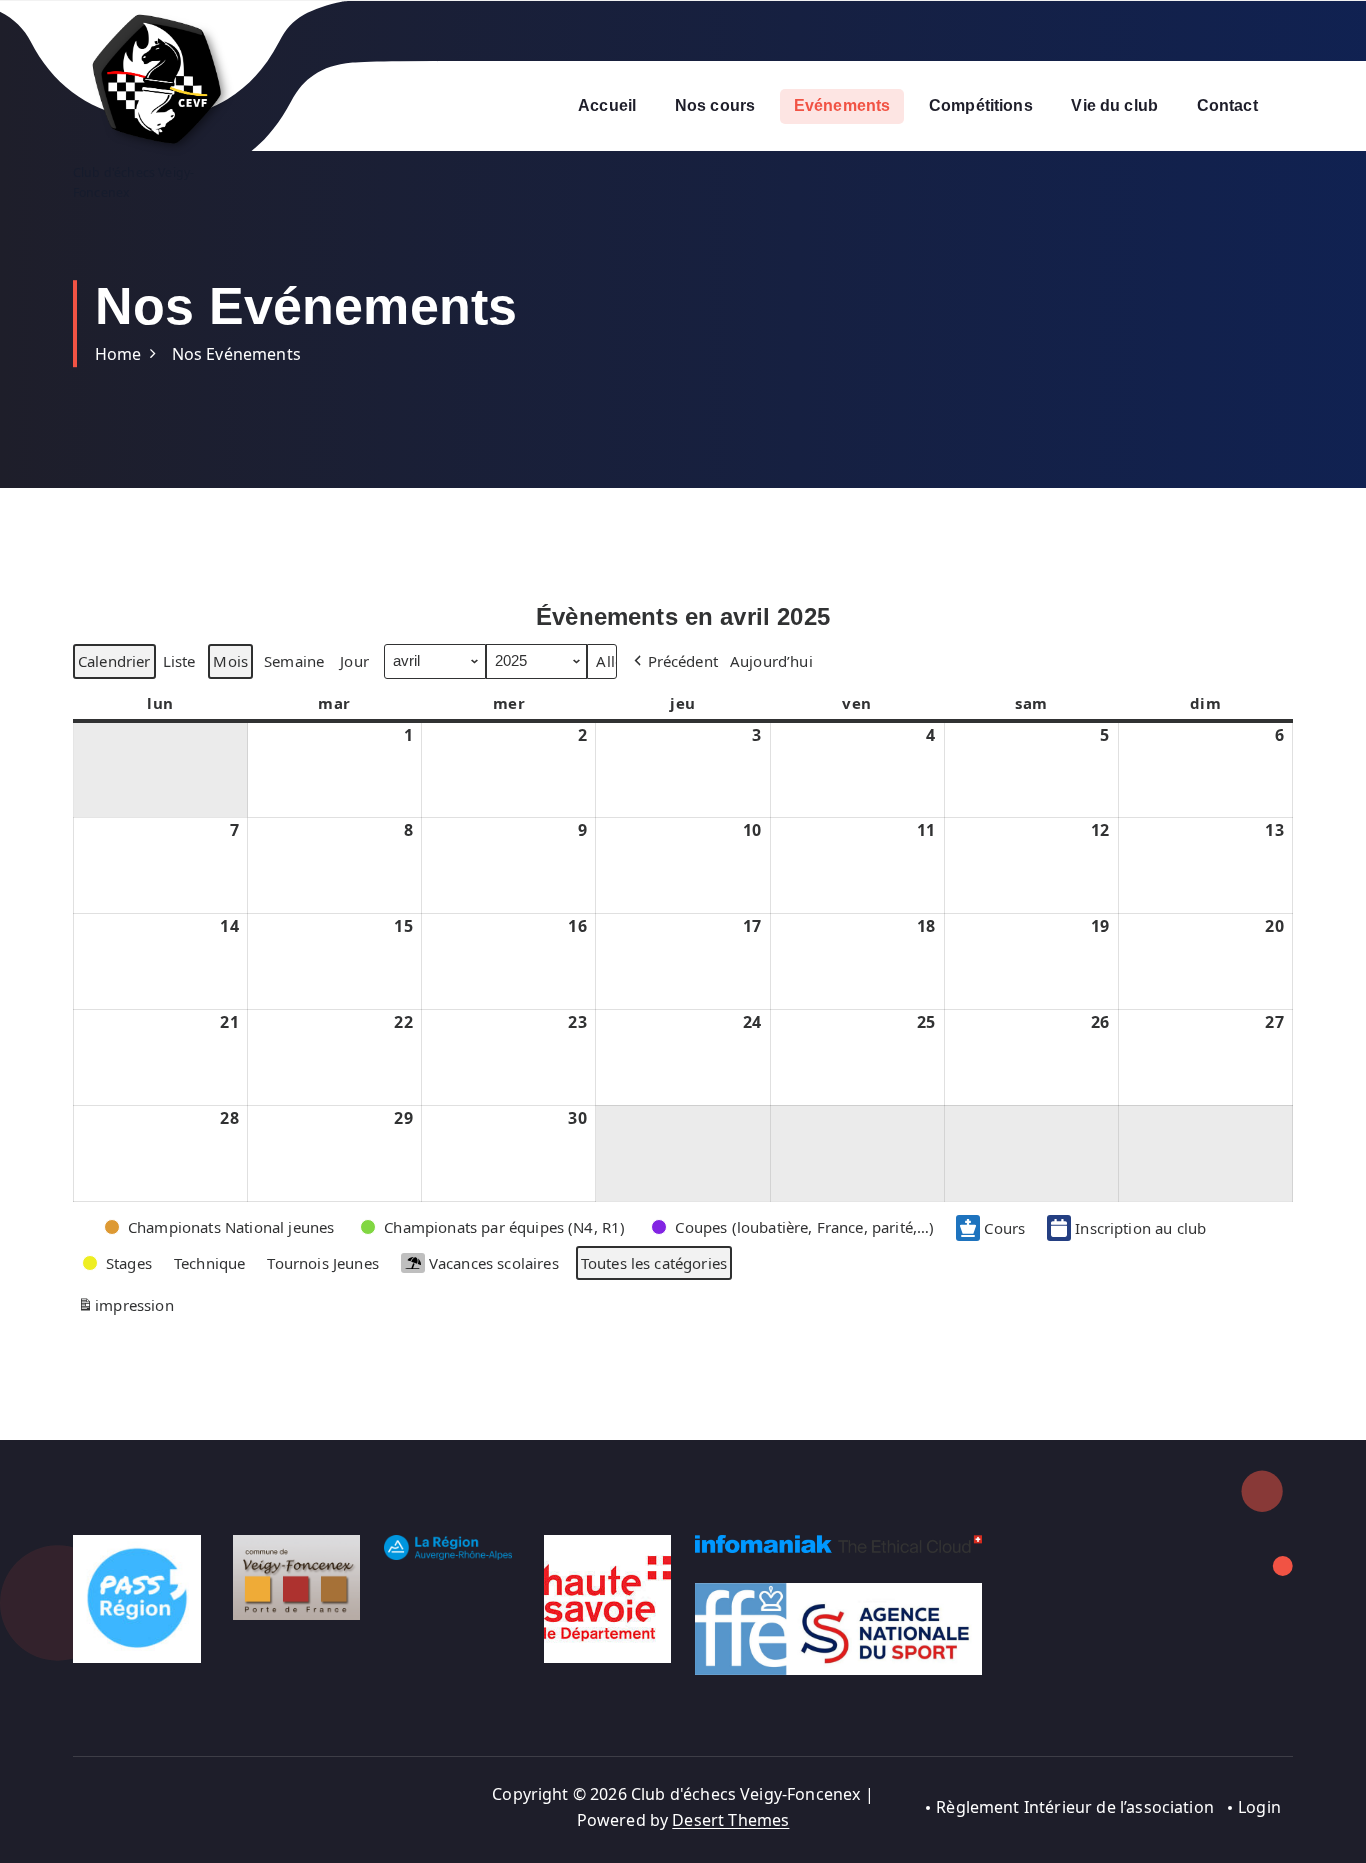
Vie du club (1114, 105)
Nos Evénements (236, 354)
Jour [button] (354, 661)
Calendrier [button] (114, 664)
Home (118, 354)
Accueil (607, 105)
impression (125, 1308)
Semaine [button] (294, 661)
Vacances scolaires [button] (494, 1263)
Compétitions (981, 105)
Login (1259, 1807)
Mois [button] (230, 661)
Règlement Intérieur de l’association (1075, 1807)
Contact (1227, 105)
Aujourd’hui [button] (771, 661)
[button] (674, 661)
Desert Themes (730, 1820)
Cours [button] (1004, 1228)
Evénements (842, 105)
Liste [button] (179, 664)
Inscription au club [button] (1140, 1228)
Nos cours (715, 105)
